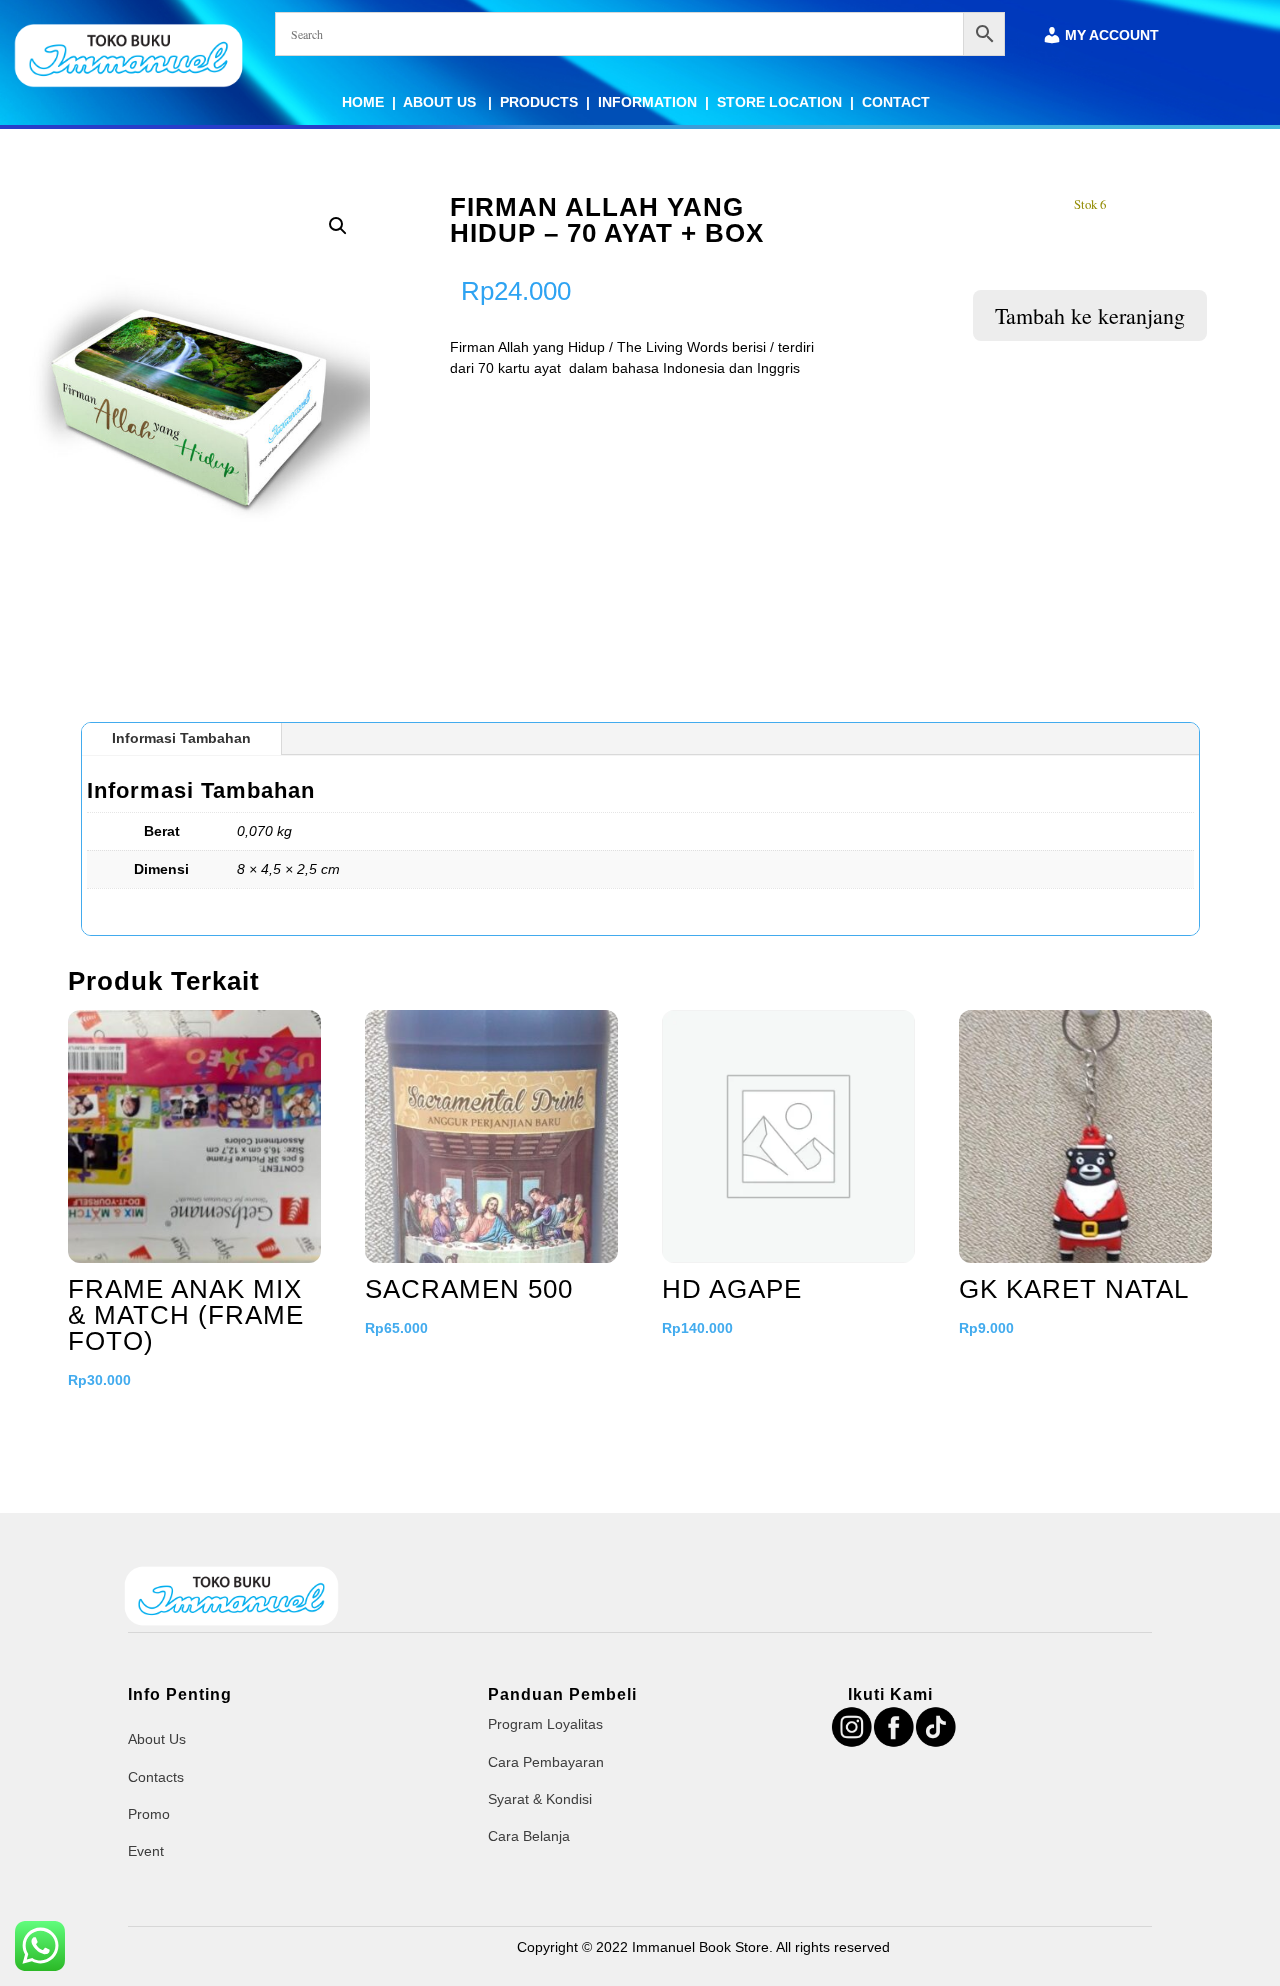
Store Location (779, 102)
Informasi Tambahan (181, 738)
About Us (441, 102)
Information (647, 102)
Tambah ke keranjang (1090, 315)
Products (539, 102)
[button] (338, 226)
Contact (896, 102)
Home (363, 102)
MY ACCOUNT (1112, 35)
